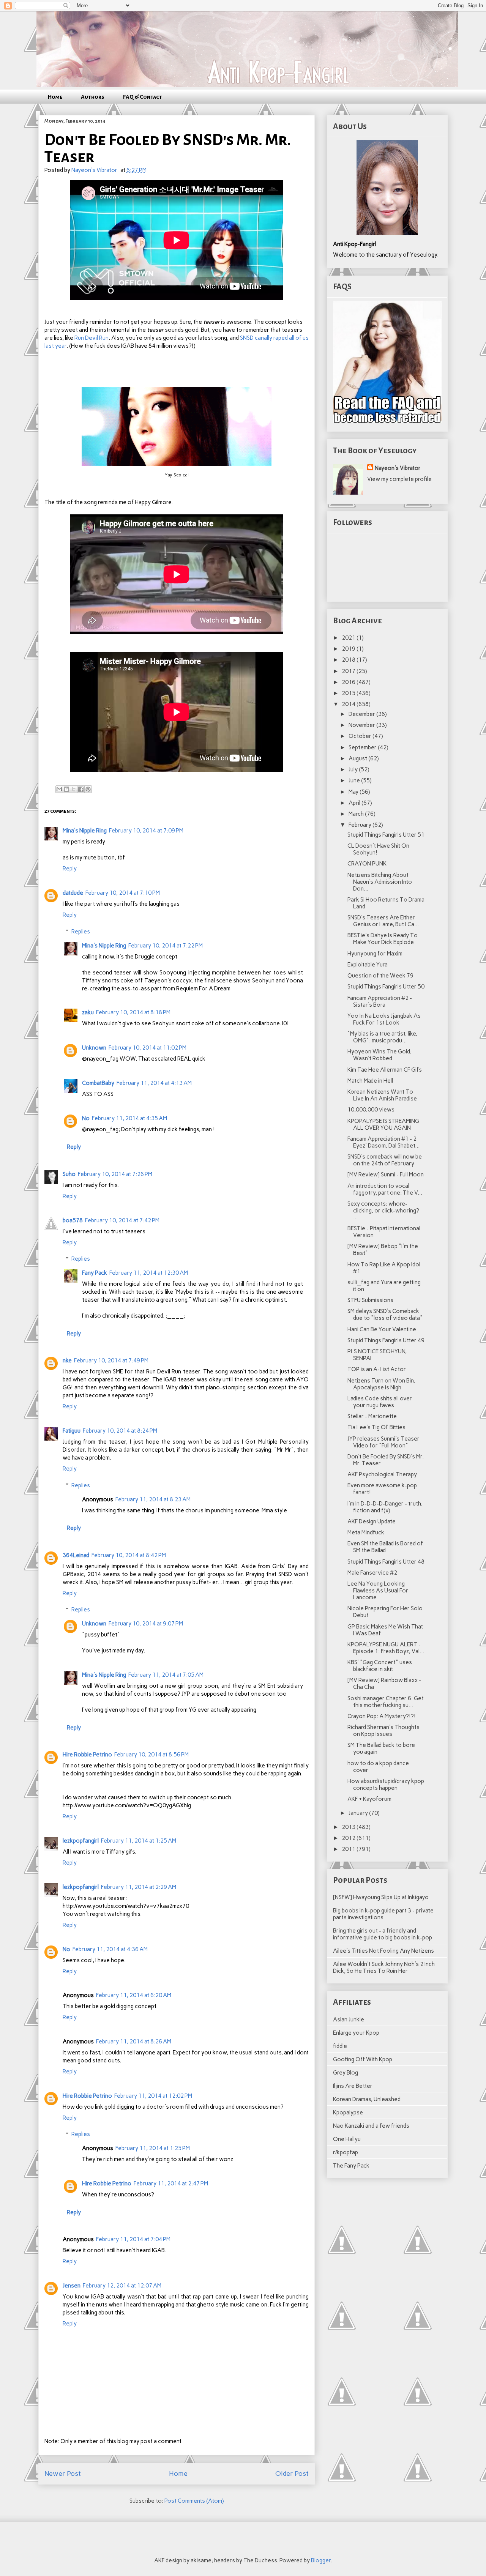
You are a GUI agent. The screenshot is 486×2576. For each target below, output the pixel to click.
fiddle (340, 2046)
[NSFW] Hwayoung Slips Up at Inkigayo (381, 1897)
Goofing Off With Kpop (363, 2059)
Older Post (292, 2474)
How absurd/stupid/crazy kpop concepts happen (386, 1785)
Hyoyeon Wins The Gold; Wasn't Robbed (379, 1055)
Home (55, 97)
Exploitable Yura (368, 965)
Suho (69, 1174)
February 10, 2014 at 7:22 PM (166, 946)
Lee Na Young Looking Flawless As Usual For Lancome (378, 1591)
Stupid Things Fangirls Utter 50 (386, 987)
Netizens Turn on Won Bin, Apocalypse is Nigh (381, 1384)
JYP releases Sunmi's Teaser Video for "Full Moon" (383, 1442)
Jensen (72, 2286)
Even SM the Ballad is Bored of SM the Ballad (385, 1547)
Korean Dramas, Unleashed (367, 2099)
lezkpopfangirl (81, 1841)
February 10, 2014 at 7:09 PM (146, 831)
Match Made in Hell (370, 1081)
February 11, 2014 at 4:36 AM (110, 1949)
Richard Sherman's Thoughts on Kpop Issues (383, 1731)
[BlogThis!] (66, 789)
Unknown (94, 1048)
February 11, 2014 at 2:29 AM (139, 1887)
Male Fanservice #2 (372, 1573)
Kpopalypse (348, 2113)
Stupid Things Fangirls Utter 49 (386, 1340)
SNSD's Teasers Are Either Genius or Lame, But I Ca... (383, 921)
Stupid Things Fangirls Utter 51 (386, 835)
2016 (349, 682)
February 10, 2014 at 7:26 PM (115, 1174)
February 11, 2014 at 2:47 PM (171, 2183)
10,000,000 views (371, 1110)
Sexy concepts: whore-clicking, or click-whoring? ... (383, 1211)
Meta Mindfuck (366, 1532)
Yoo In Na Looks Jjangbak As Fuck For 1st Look (384, 1019)
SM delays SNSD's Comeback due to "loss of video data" (385, 1315)
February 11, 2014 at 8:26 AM (134, 2042)
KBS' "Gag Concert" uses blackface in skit (380, 1666)
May (354, 792)
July (354, 769)
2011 (349, 1849)
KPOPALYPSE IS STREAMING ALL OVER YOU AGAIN (383, 1124)
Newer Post (63, 2474)
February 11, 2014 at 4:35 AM (129, 1118)
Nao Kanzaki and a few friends (371, 2126)
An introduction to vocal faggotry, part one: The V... (385, 1189)
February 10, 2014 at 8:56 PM (151, 1755)
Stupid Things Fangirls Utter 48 (386, 1562)
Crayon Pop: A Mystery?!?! (382, 1716)
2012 (349, 1838)
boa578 (73, 1220)
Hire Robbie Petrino (87, 1755)
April (355, 803)
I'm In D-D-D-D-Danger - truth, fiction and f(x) (385, 1507)
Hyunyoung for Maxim (375, 954)
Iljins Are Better (353, 2086)
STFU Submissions (370, 1300)
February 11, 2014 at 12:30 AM (149, 1273)
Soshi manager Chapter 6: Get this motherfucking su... (386, 1702)
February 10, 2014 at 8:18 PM (133, 1012)
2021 (349, 638)
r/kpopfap (346, 2152)
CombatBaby (98, 1083)
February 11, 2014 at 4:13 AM (154, 1083)
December (362, 714)
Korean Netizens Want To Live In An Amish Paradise (382, 1095)
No (86, 1118)
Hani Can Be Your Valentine (382, 1329)
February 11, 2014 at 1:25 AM (139, 1841)
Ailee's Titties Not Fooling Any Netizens (383, 1951)
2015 (349, 693)
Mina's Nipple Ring (85, 831)
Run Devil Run (92, 338)
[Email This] (59, 789)
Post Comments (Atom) (194, 2501)
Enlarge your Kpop (356, 2033)
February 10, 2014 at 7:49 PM (111, 1361)
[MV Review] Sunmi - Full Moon (386, 1174)
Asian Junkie (349, 2019)
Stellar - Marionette (372, 1416)
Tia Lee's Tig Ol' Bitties (376, 1427)
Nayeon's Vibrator (398, 468)
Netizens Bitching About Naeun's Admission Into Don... (380, 882)
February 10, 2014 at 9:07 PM (146, 1624)
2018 (349, 660)
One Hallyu (347, 2139)
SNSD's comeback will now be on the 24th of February (385, 1160)
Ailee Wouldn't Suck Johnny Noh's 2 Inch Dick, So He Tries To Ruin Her (384, 1967)
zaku (88, 1012)
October (361, 736)
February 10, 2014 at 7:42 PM (122, 1220)
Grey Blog (346, 2073)
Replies (81, 932)
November (362, 725)
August (358, 758)
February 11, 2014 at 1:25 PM (153, 2148)
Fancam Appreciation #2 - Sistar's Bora (380, 1001)
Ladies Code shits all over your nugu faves (380, 1402)
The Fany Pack (351, 2166)
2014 (349, 704)
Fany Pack (95, 1273)
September (363, 747)
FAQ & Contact (143, 97)
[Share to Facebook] (81, 789)
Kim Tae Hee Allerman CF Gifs (385, 1070)
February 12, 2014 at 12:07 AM (122, 2286)
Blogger (321, 2560)
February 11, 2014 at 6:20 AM (134, 1995)
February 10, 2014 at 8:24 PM (120, 1431)
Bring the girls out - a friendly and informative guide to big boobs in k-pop (383, 1934)
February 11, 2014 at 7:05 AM (166, 1675)
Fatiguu (72, 1431)
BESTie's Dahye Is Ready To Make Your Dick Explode (383, 939)
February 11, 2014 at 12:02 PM (153, 2096)
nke (67, 1361)
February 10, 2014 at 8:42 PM (129, 1555)
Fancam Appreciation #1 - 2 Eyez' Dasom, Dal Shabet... (383, 1142)
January (359, 1813)
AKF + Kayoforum (369, 1799)
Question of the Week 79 (380, 976)
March (357, 814)
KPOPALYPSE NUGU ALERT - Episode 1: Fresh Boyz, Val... (386, 1648)
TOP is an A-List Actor (377, 1369)
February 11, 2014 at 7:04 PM (133, 2239)
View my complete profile (399, 479)
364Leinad (76, 1555)
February (361, 825)
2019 (349, 649)
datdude (73, 893)
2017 (349, 671)
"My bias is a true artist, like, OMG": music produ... (382, 1037)
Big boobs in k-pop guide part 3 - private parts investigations (383, 1914)
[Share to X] (74, 789)
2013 (349, 1827)
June (355, 780)
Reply (70, 869)
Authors (93, 97)
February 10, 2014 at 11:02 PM (148, 1048)
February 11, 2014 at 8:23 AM (153, 1499)
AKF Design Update (372, 1521)
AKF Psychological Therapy (382, 1474)
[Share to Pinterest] (88, 789)
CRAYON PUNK (367, 864)
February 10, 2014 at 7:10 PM (123, 893)
